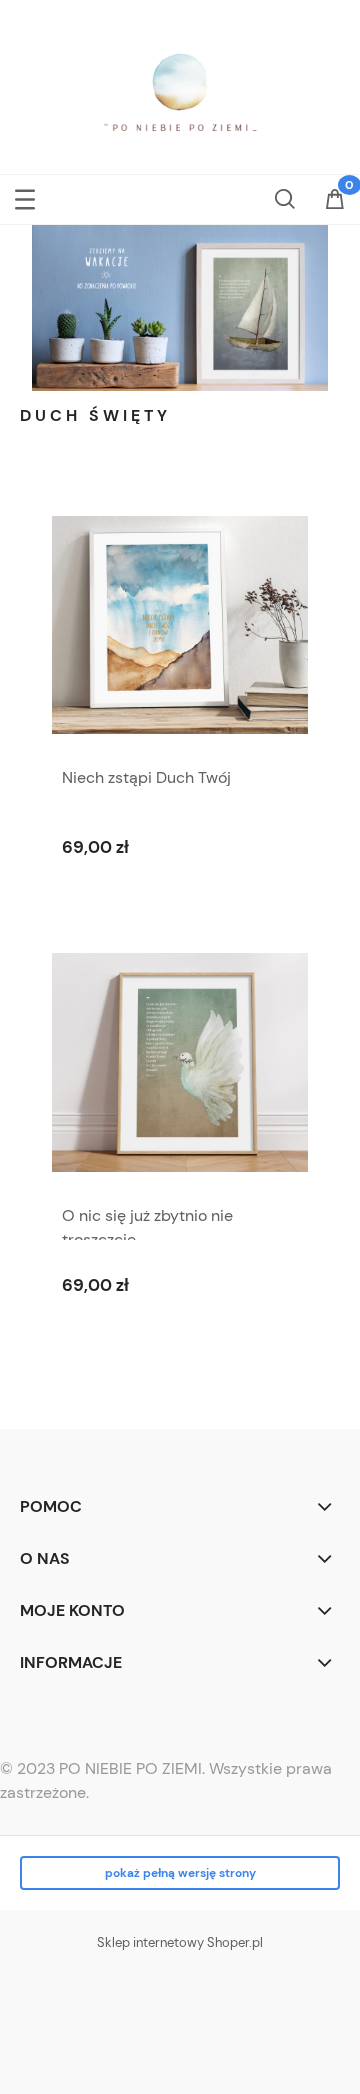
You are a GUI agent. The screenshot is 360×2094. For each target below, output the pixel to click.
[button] (25, 196)
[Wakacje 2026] (180, 306)
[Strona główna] (180, 92)
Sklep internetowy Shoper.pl (180, 1942)
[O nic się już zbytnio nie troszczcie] (180, 1062)
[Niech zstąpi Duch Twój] (180, 625)
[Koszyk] (335, 205)
